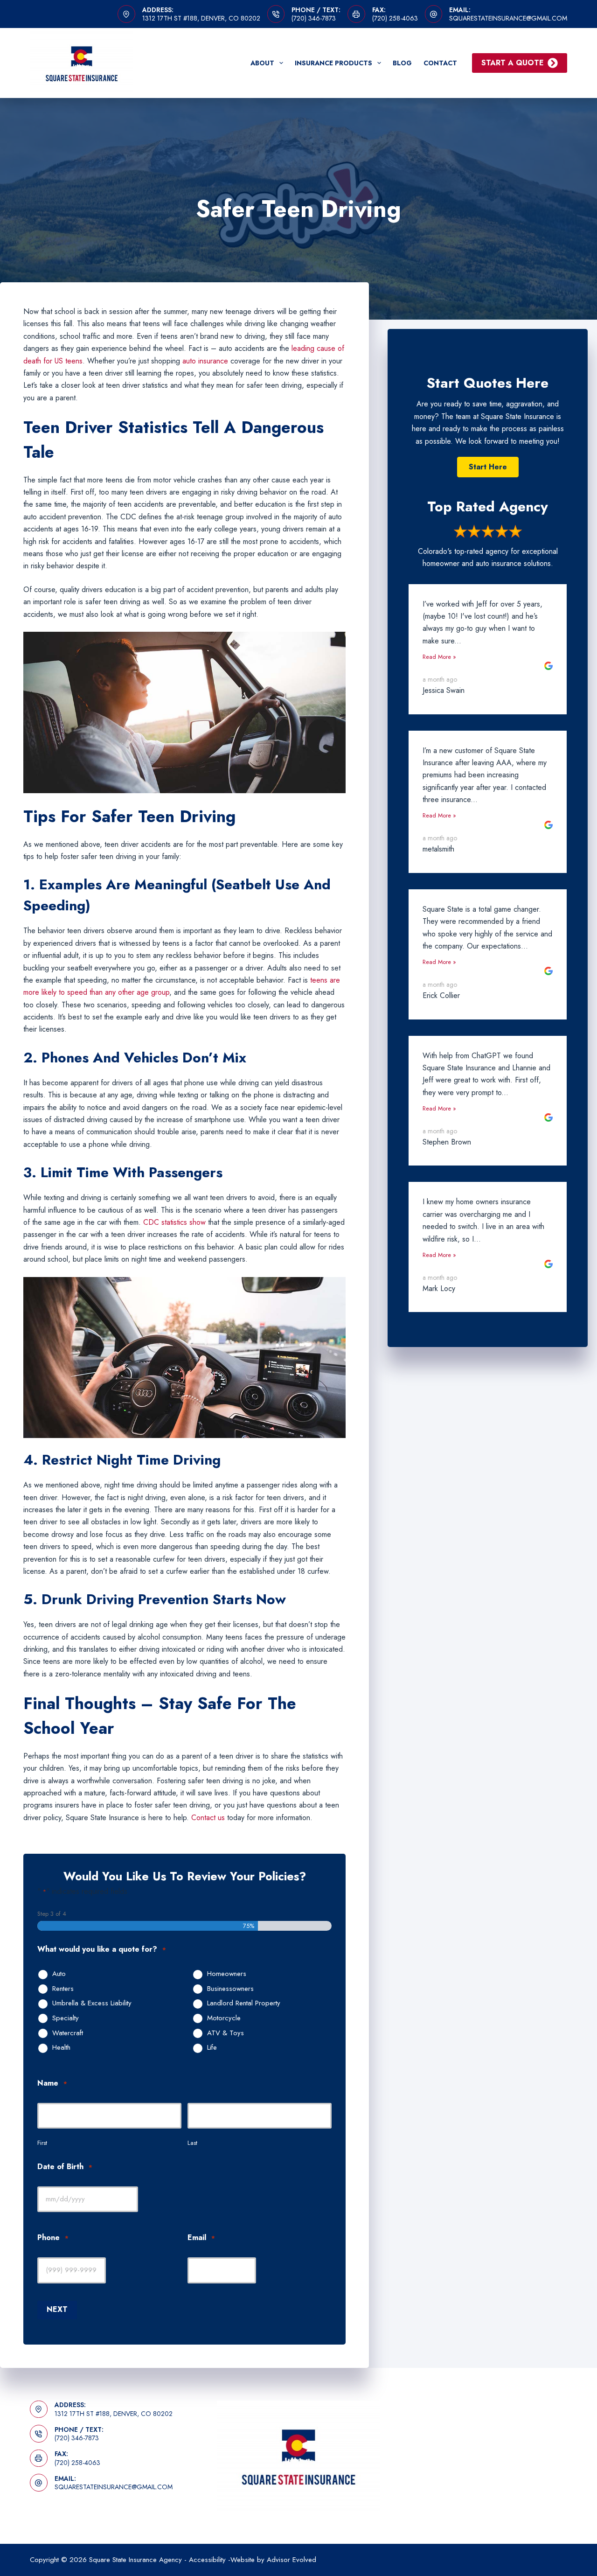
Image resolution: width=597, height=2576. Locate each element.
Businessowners (230, 1989)
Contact (440, 63)
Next (57, 2309)
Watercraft (68, 2033)
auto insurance (205, 361)
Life (212, 2048)
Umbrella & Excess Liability (92, 2004)
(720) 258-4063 (395, 18)
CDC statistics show (174, 1222)
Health (61, 2048)
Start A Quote (513, 63)
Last (192, 2143)
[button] (488, 467)
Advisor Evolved (292, 2560)
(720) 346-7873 (314, 18)
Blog (402, 63)
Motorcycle (224, 2018)
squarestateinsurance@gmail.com (508, 18)
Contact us (208, 1818)
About (262, 63)
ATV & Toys (226, 2033)
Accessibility (207, 2560)
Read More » (439, 657)
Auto (59, 1974)
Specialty (66, 2018)
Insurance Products (333, 63)
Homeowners (227, 1974)
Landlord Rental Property (244, 2004)
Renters (63, 1989)
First (42, 2143)
